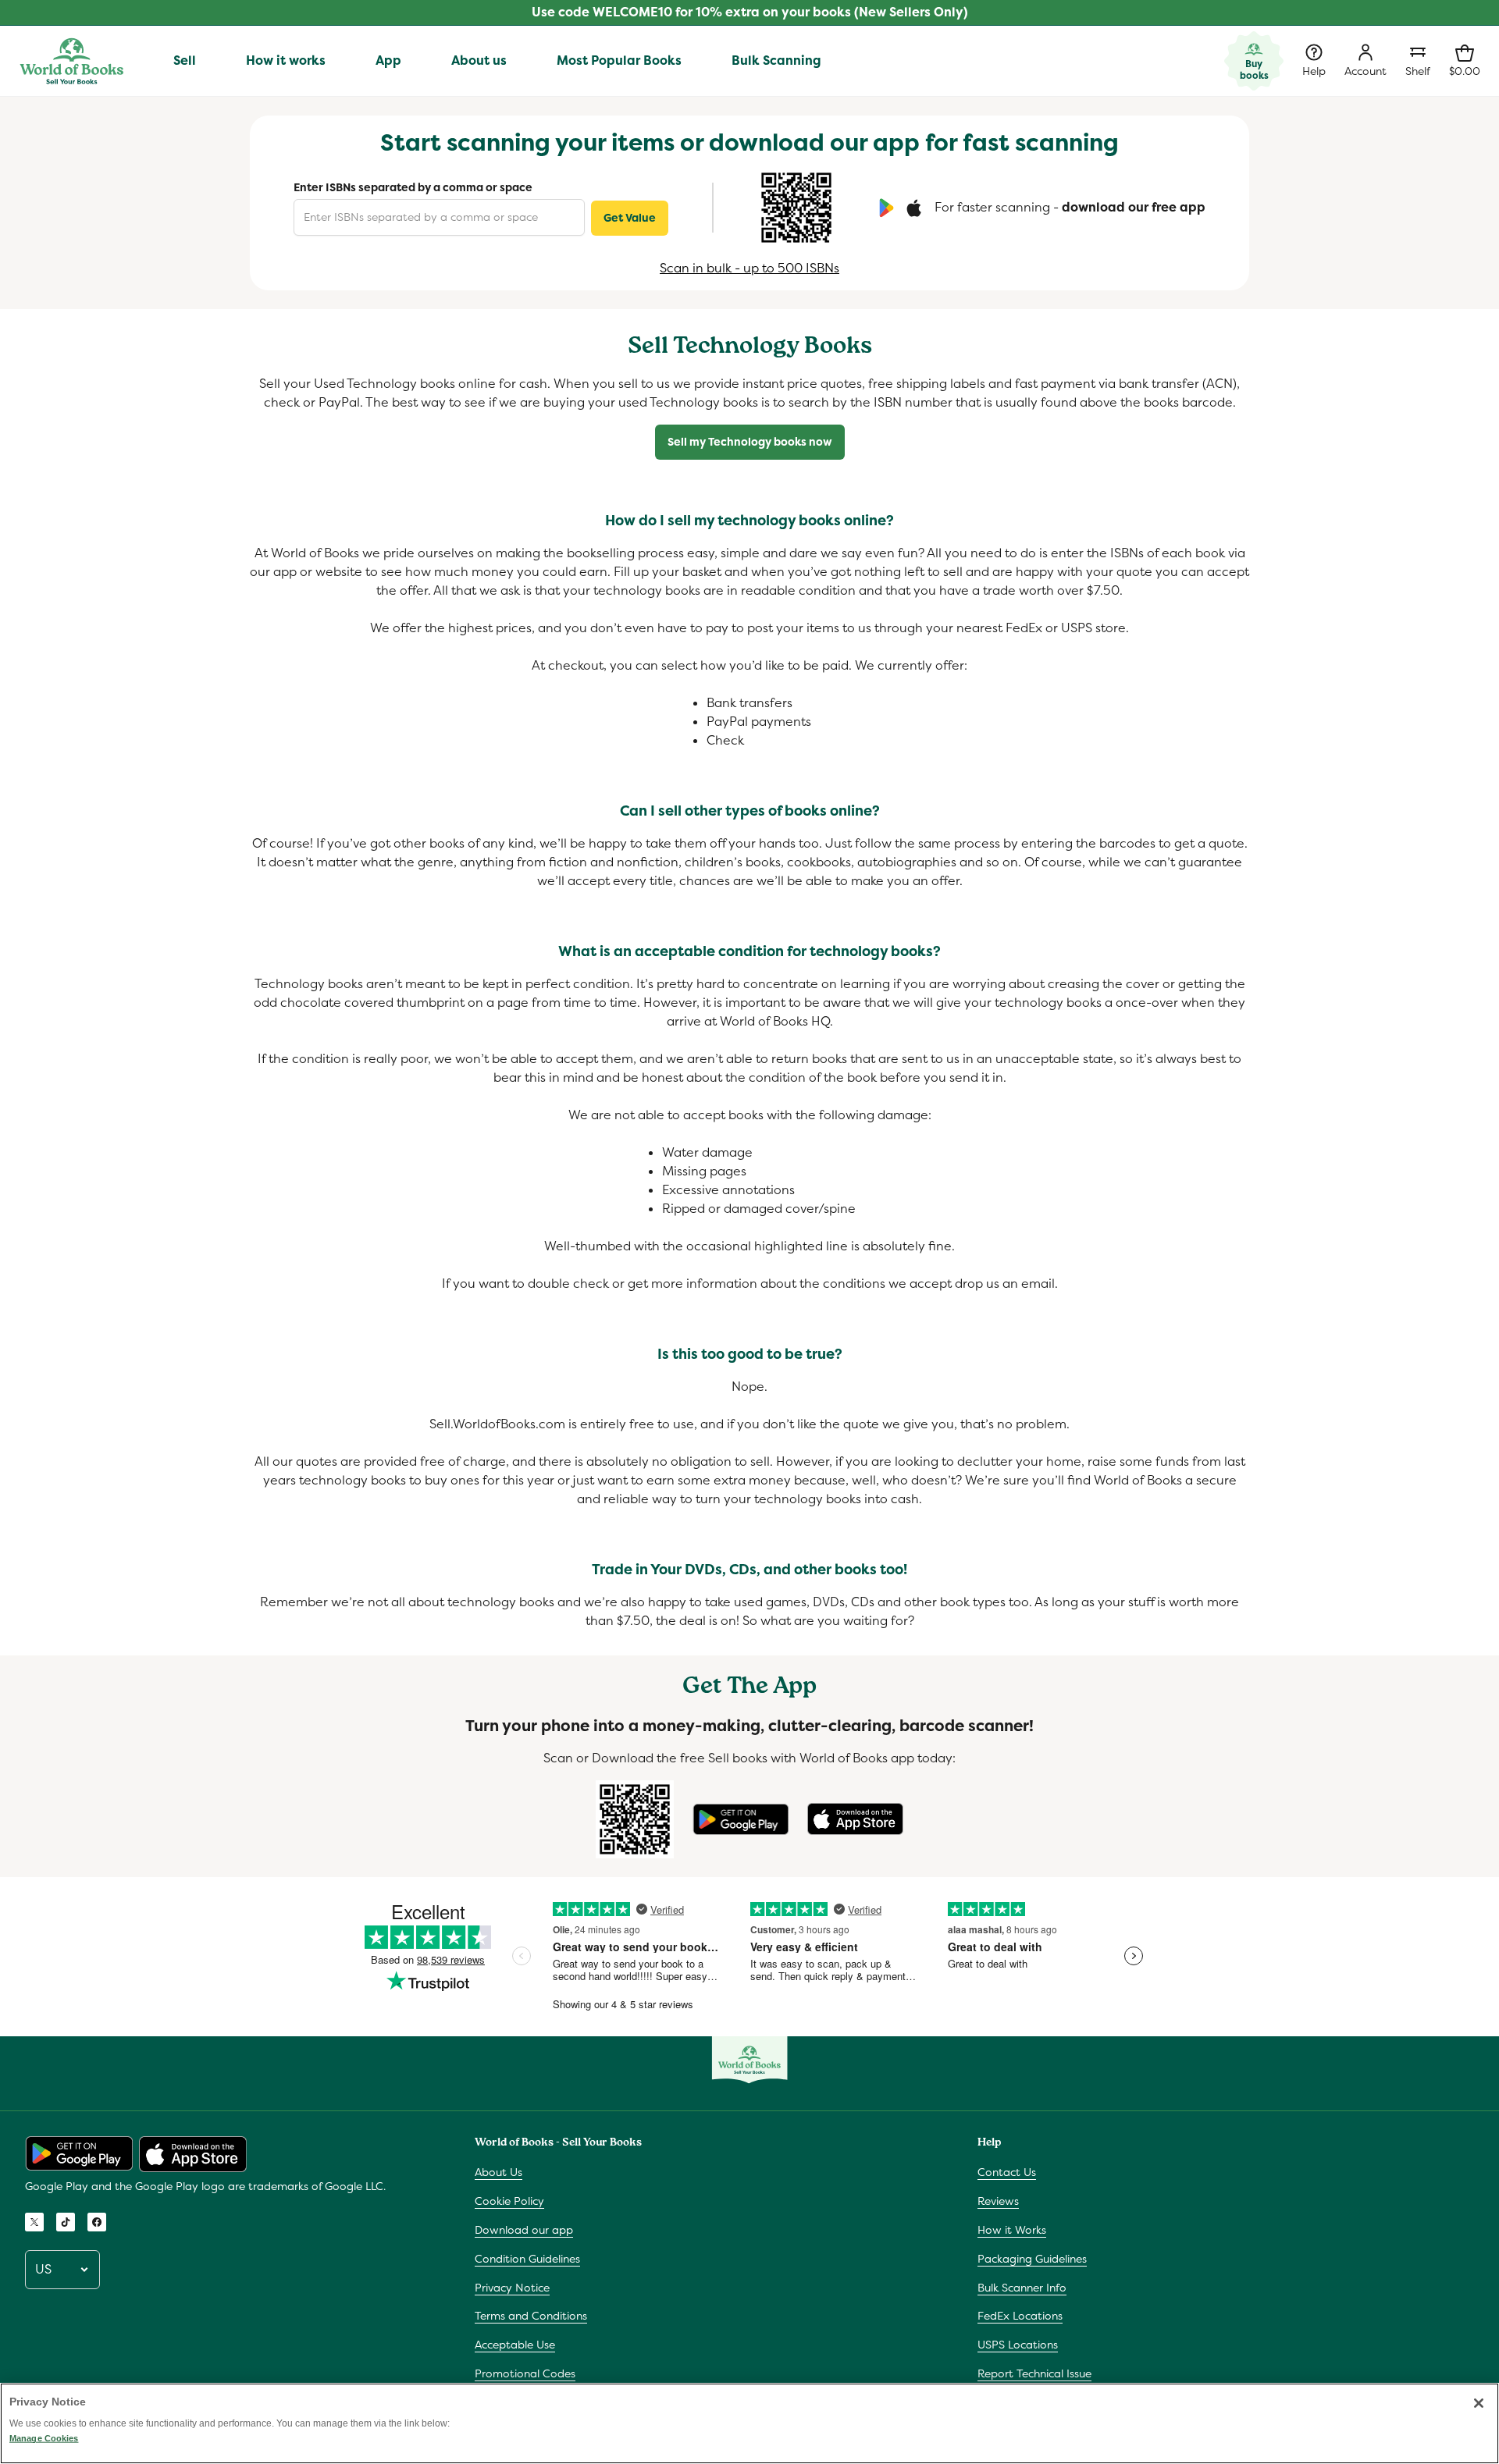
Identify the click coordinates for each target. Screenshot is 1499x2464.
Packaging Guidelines (1032, 2259)
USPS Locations (1018, 2345)
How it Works (1012, 2230)
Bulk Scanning (776, 60)
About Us (498, 2172)
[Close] (1479, 2403)
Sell (185, 60)
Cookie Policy (509, 2201)
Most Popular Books (619, 60)
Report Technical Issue (1034, 2373)
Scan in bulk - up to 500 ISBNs (749, 268)
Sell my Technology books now (750, 442)
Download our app (524, 2230)
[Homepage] (71, 61)
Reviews (998, 2201)
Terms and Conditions (531, 2316)
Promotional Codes (525, 2373)
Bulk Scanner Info (1022, 2288)
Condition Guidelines (527, 2259)
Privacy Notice (512, 2288)
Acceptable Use (515, 2345)
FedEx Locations (1020, 2316)
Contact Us (1007, 2172)
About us (479, 60)
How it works (286, 60)
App (388, 60)
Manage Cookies (44, 2438)
